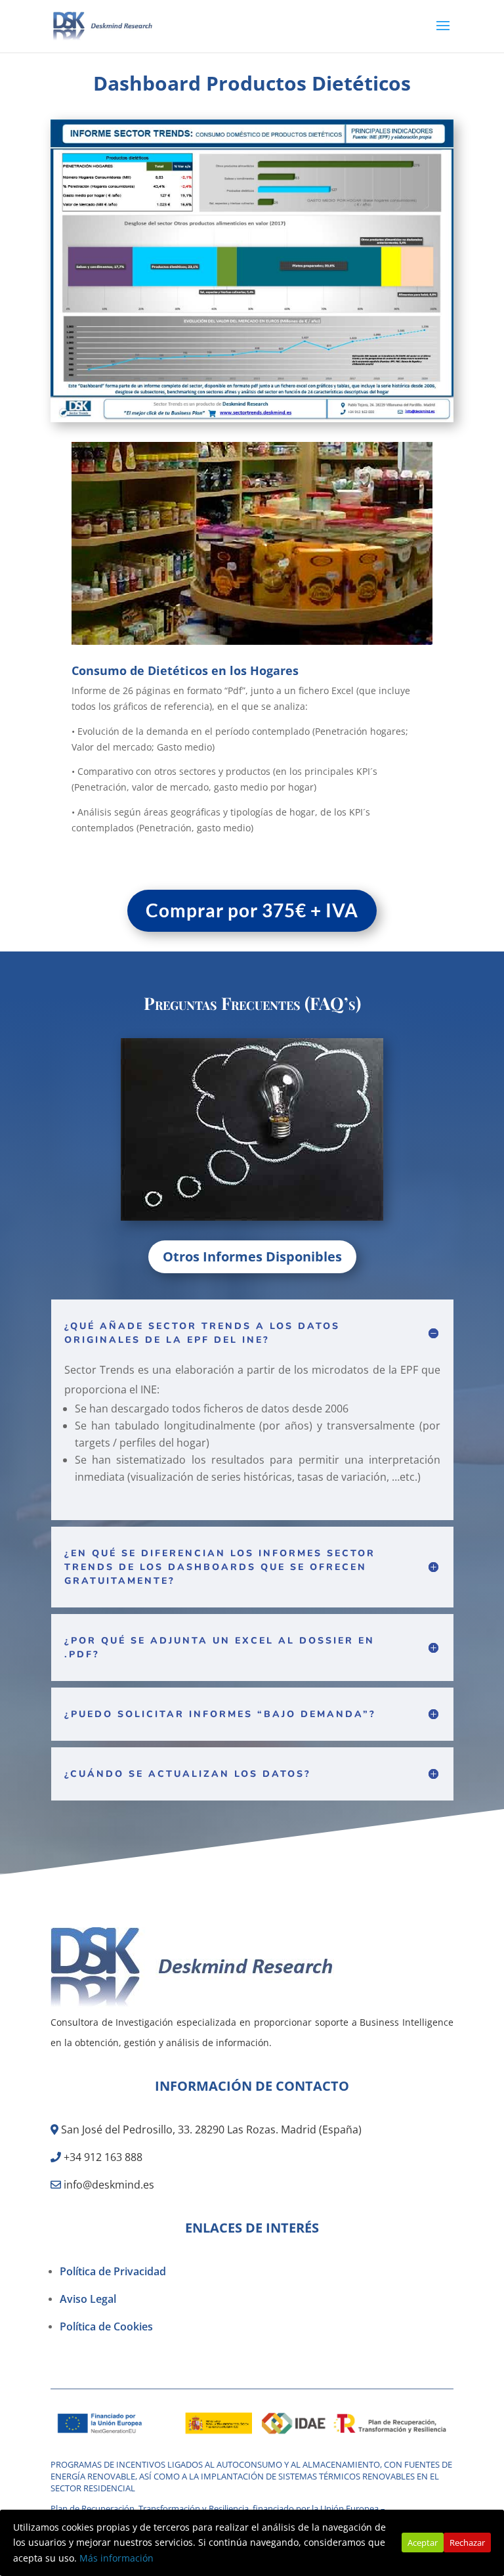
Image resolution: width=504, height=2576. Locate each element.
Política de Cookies (106, 2326)
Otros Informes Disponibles (252, 1256)
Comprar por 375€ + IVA (252, 910)
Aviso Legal (88, 2299)
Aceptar (423, 2543)
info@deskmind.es (109, 2185)
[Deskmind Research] (194, 2004)
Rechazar (467, 2543)
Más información (116, 2558)
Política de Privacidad (113, 2271)
